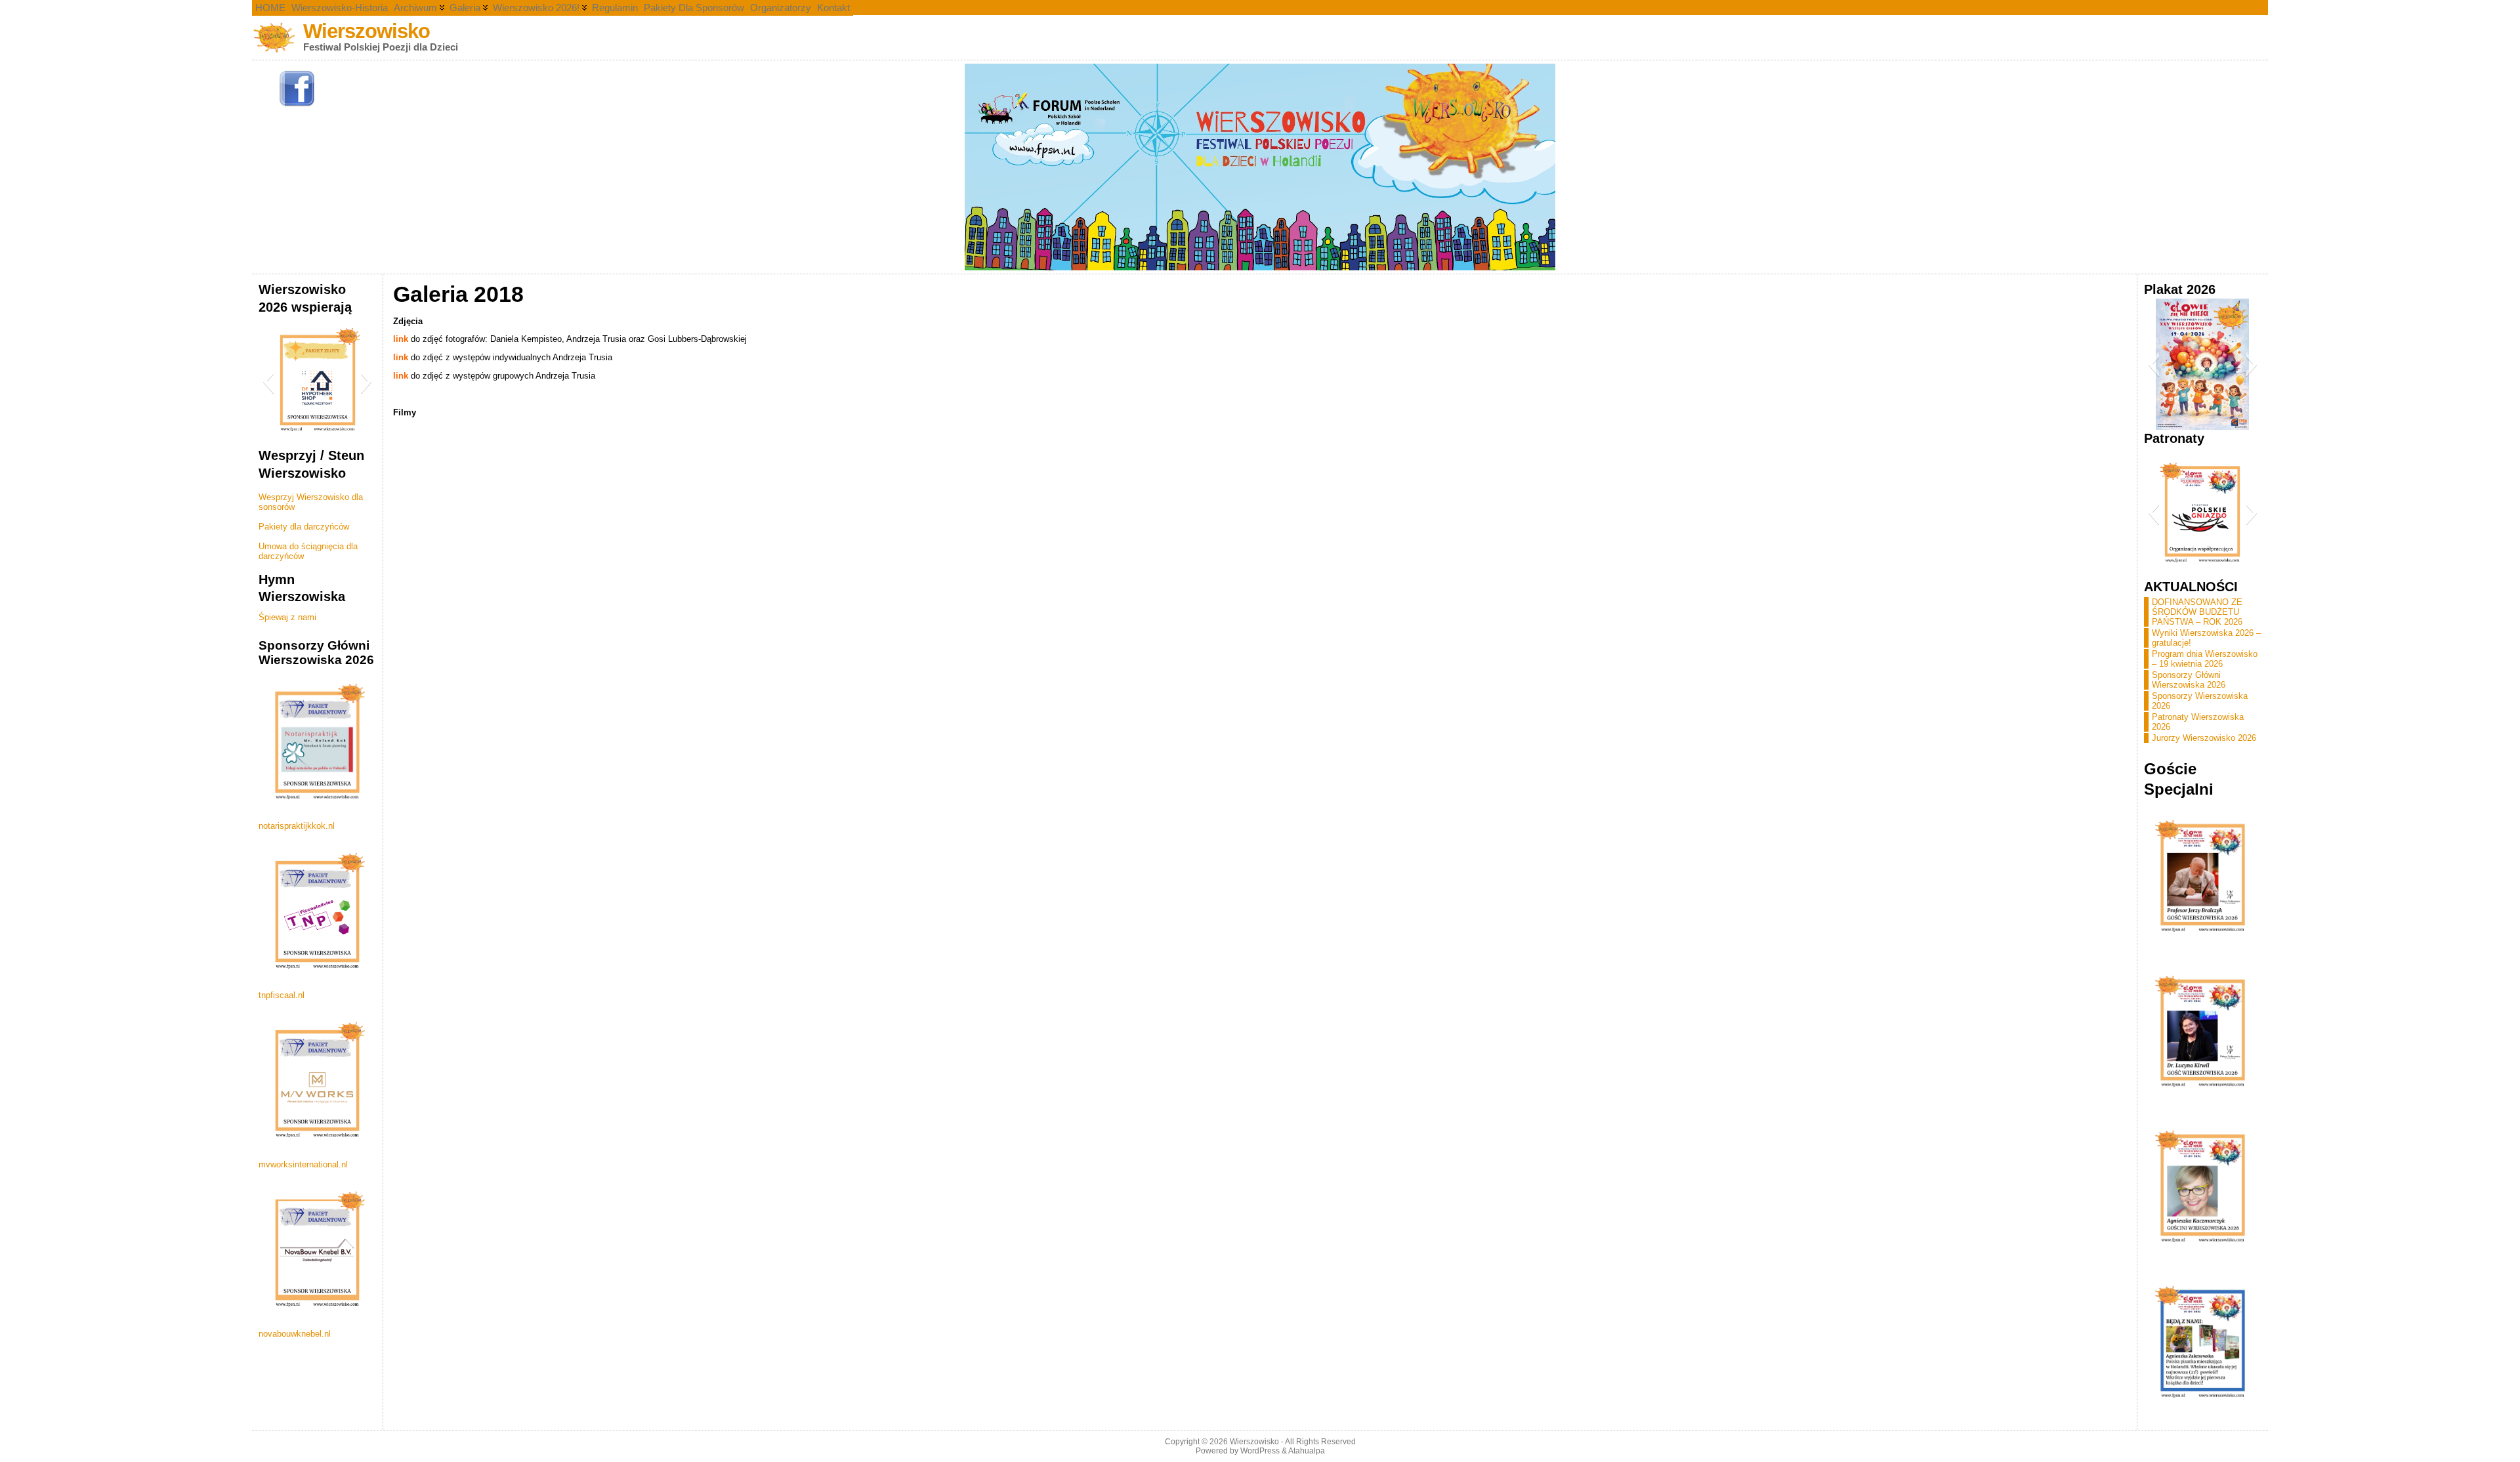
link (401, 339)
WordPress (1260, 1451)
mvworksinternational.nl (303, 1164)
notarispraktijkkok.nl (297, 826)
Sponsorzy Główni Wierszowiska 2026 (2189, 680)
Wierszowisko (367, 31)
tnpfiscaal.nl (282, 995)
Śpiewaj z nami (287, 617)
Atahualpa (1307, 1451)
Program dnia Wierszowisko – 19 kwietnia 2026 (2205, 659)
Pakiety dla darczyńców (304, 527)
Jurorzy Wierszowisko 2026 (2204, 738)
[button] (268, 381)
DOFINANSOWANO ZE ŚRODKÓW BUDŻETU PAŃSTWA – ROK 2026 (2197, 612)
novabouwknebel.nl (295, 1334)
